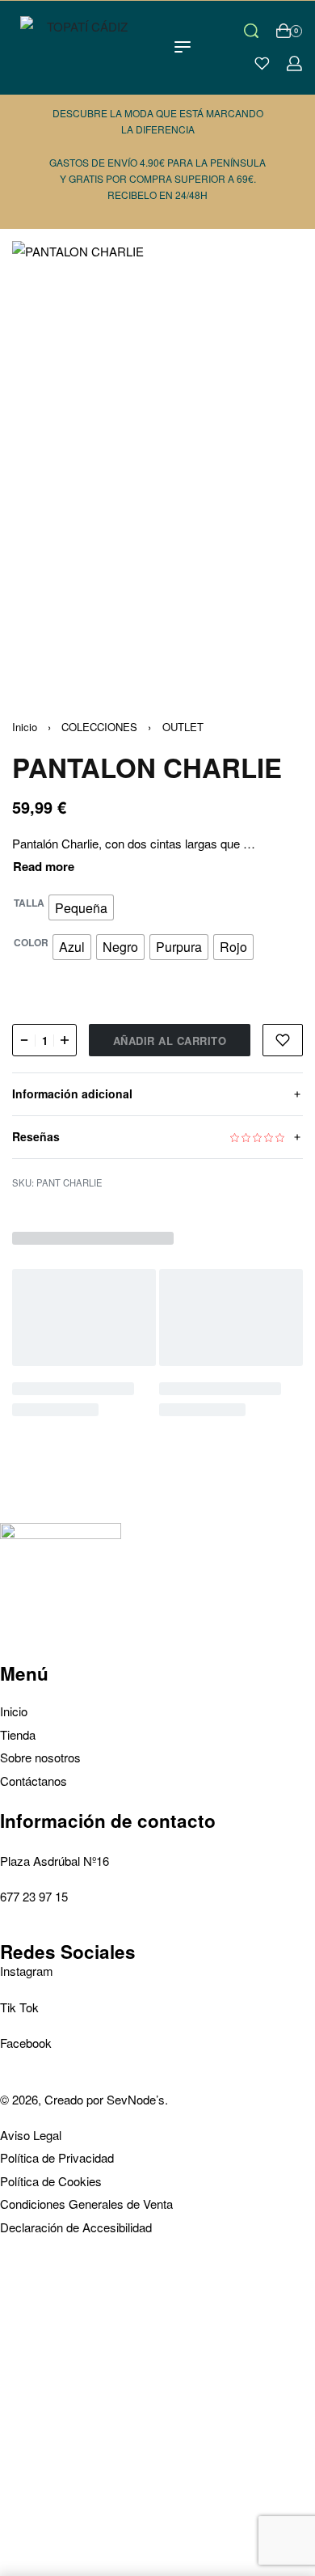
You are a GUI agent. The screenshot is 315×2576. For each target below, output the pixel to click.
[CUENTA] (294, 63)
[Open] (262, 63)
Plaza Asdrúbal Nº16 (55, 1861)
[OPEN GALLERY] (157, 459)
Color (31, 943)
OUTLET (183, 727)
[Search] (251, 31)
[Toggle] (44, 867)
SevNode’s (136, 2099)
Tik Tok (19, 2007)
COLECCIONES (99, 727)
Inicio (25, 727)
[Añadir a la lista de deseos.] (283, 1040)
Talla (29, 903)
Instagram (27, 1971)
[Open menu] (183, 47)
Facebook (26, 2043)
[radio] (81, 907)
